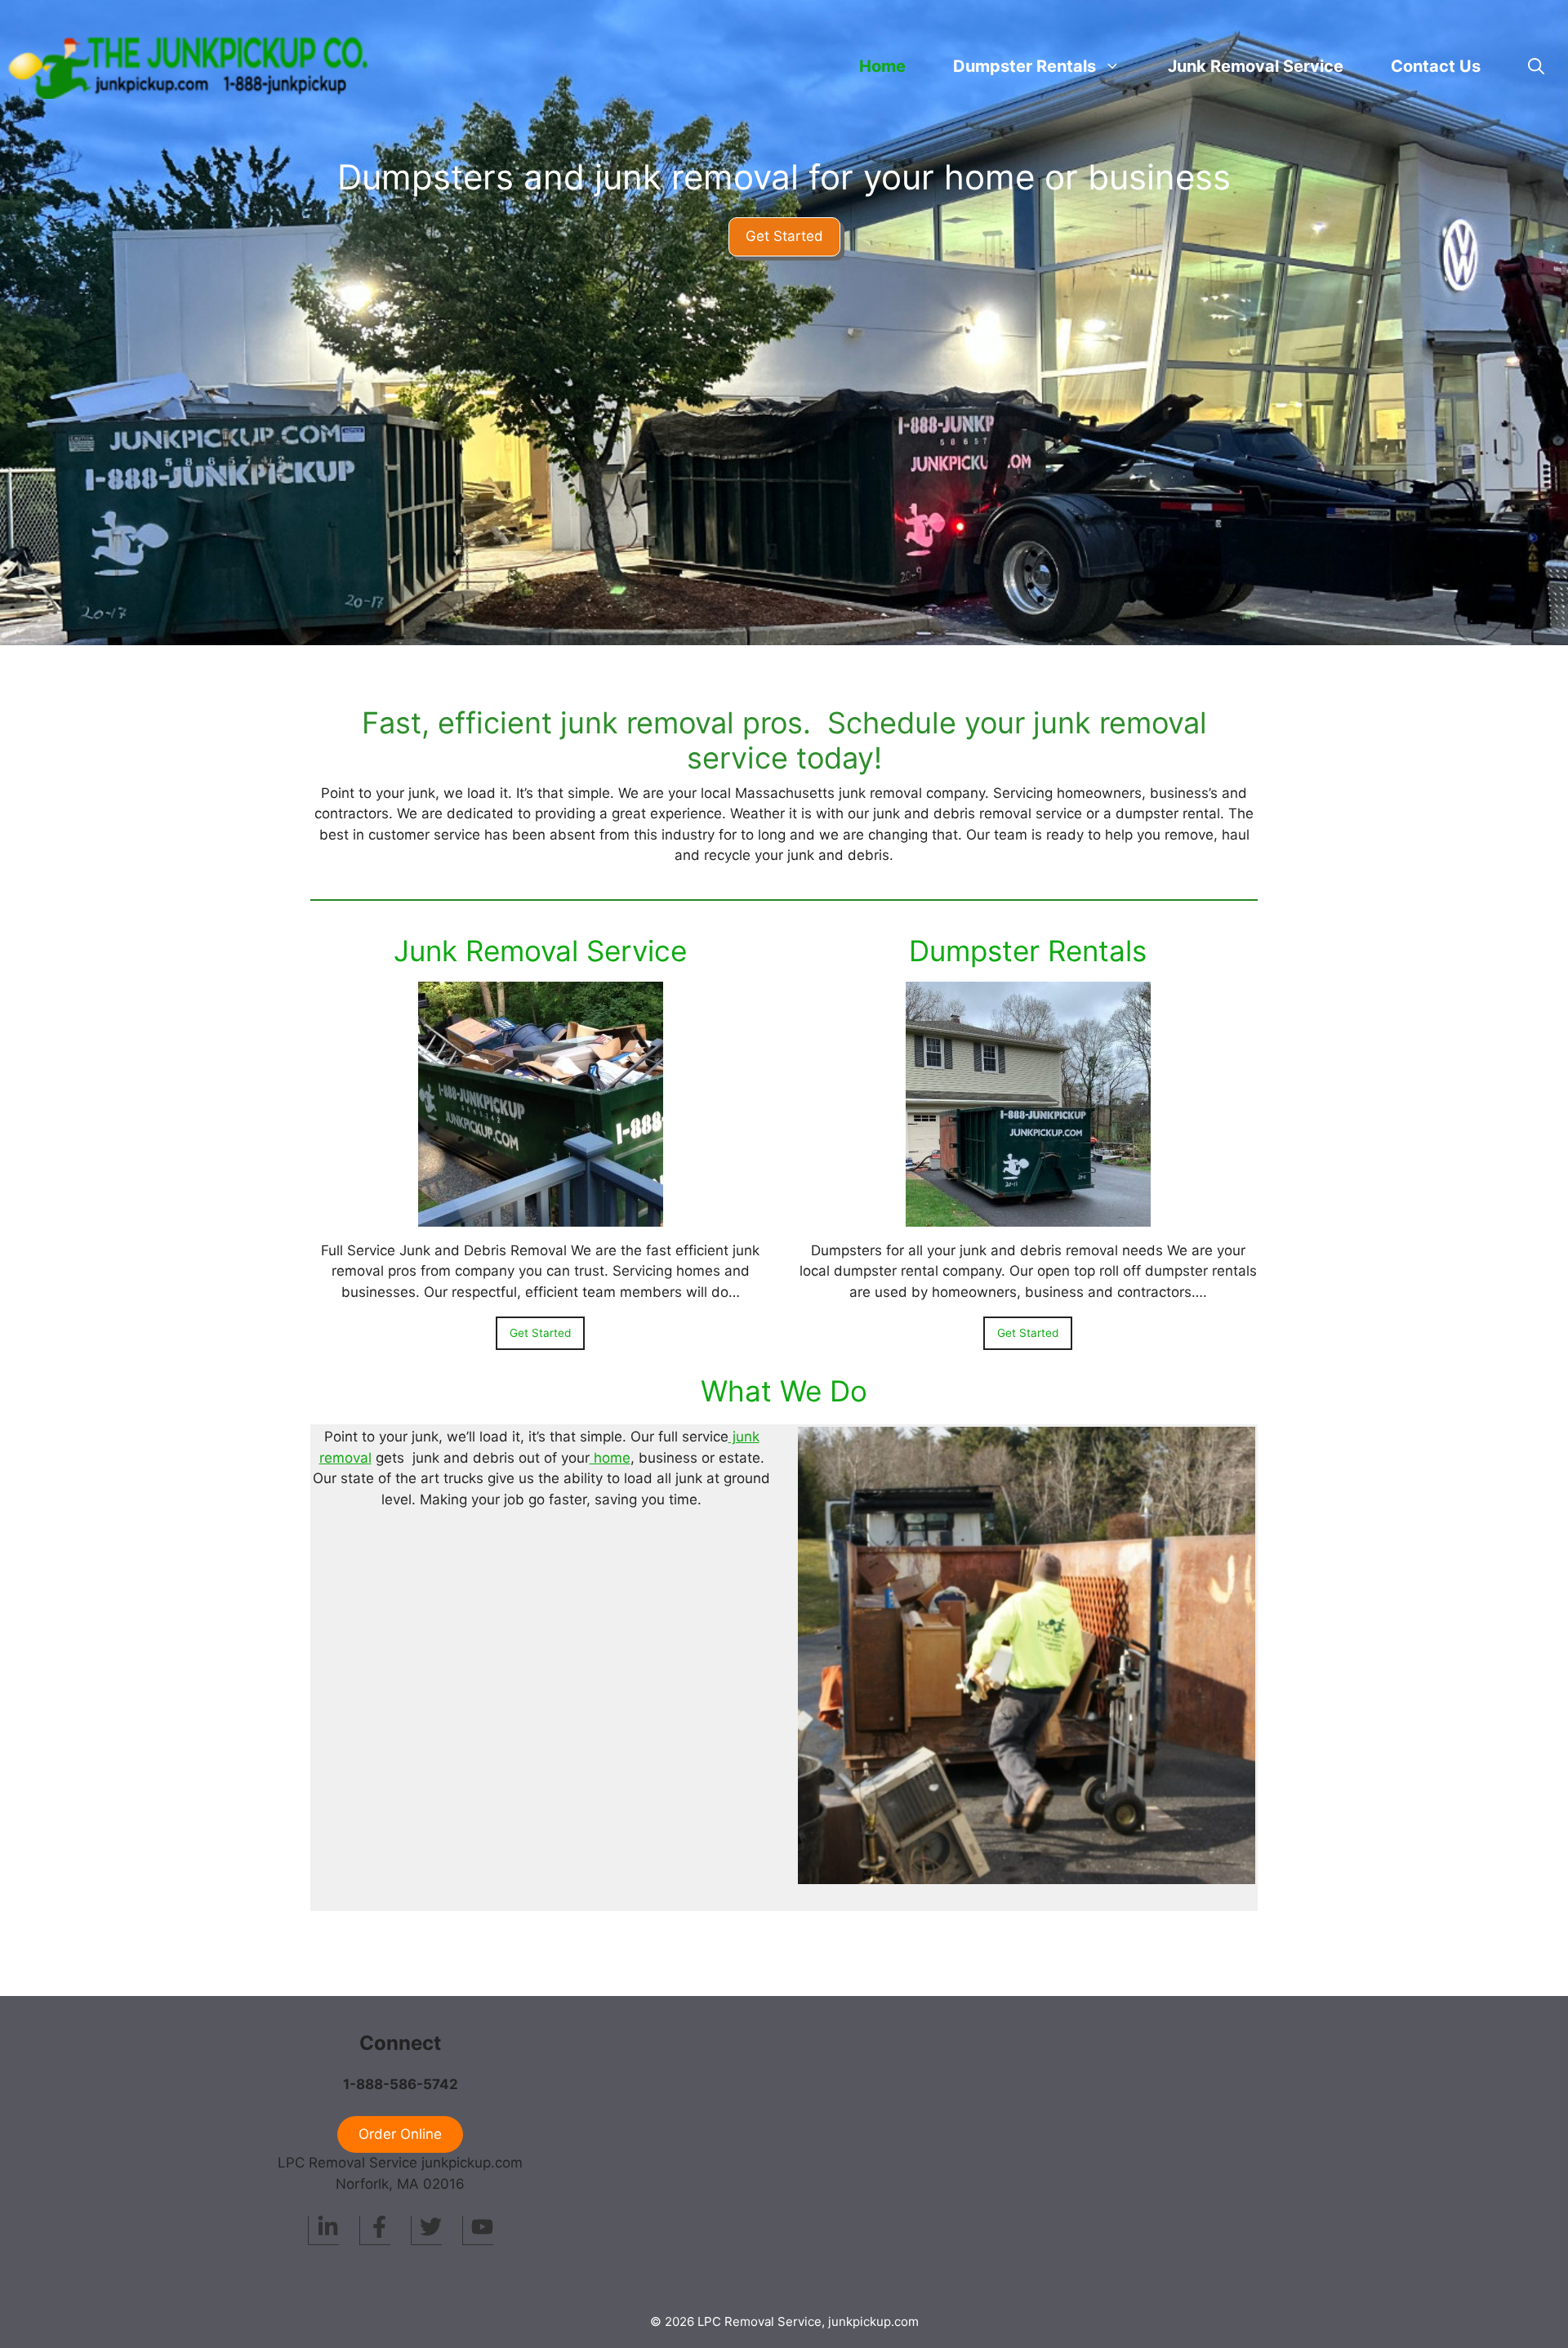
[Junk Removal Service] (541, 1215)
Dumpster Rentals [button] (1025, 66)
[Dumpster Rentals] (1028, 1215)
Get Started (784, 236)
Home (882, 66)
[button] (1536, 67)
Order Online (400, 2134)
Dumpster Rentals (1028, 951)
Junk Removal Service (1256, 66)
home (610, 1458)
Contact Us (1436, 66)
